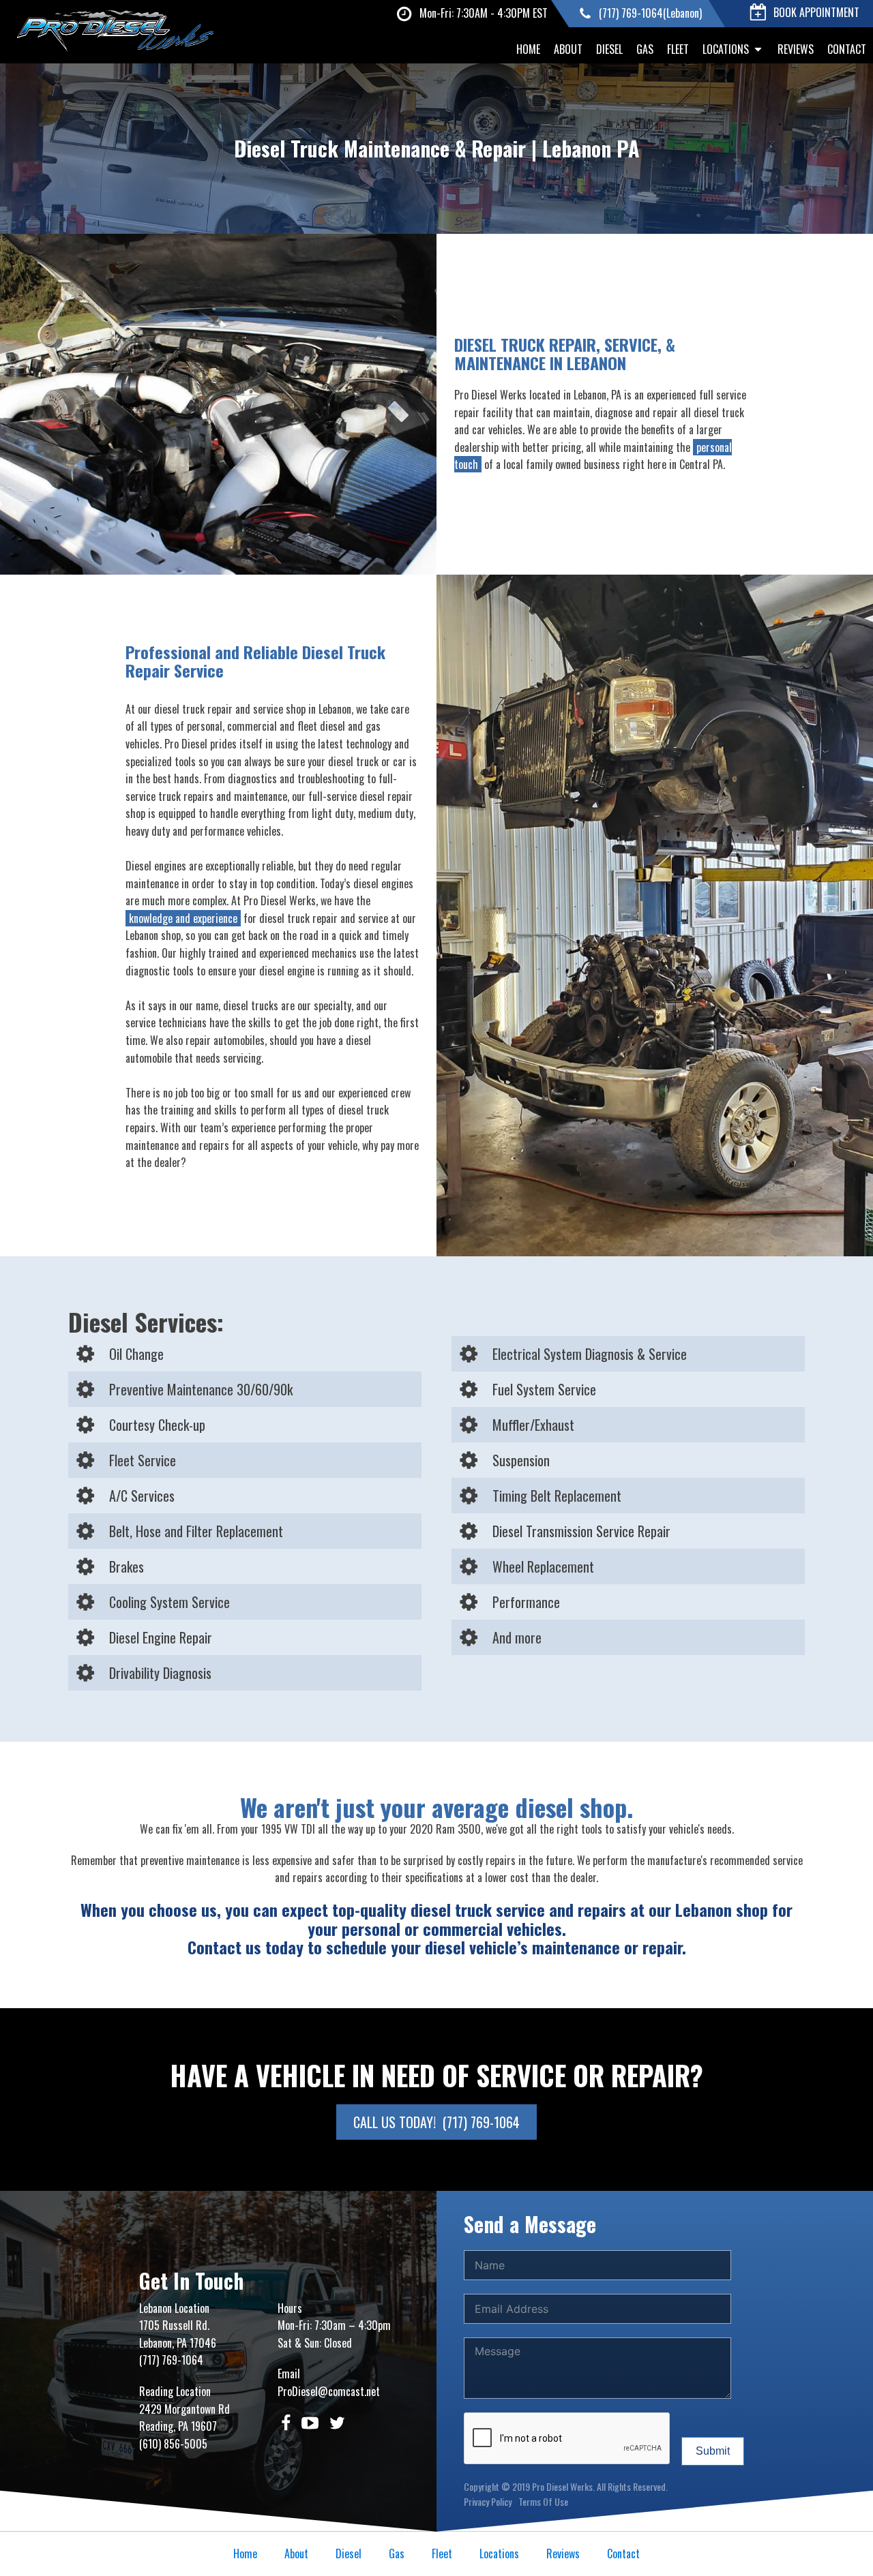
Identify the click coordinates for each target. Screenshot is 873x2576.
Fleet (678, 49)
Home (528, 49)
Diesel (609, 49)
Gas (645, 49)
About (568, 49)
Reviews (796, 49)
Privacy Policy (488, 2501)
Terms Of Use (543, 2501)
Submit (713, 2451)
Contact (847, 49)
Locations (726, 49)
